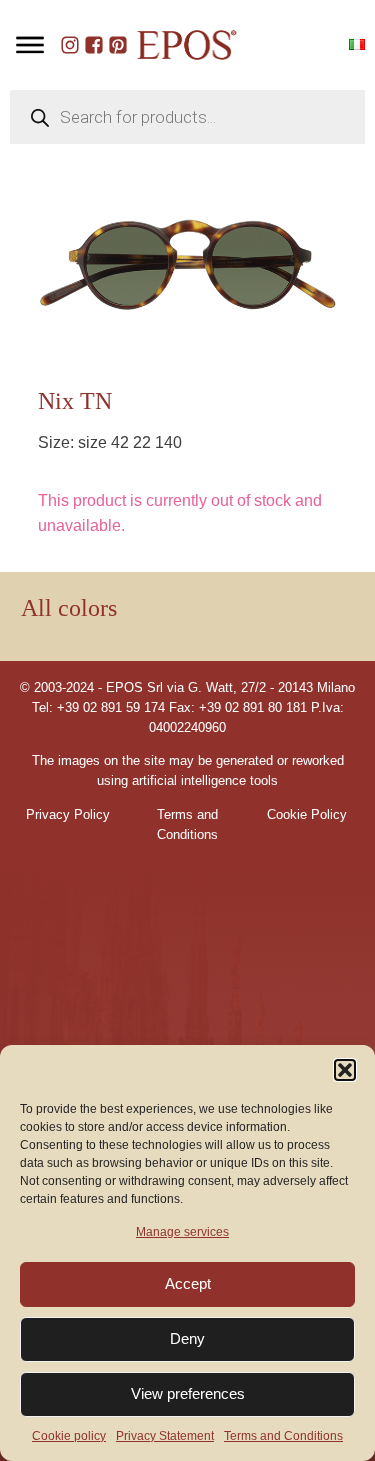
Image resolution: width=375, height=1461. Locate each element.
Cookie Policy (307, 815)
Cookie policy (69, 1436)
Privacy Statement (165, 1436)
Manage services (182, 1232)
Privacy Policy (68, 815)
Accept (188, 1283)
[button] (345, 1070)
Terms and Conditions (283, 1436)
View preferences (188, 1393)
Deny (187, 1338)
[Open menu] (30, 45)
